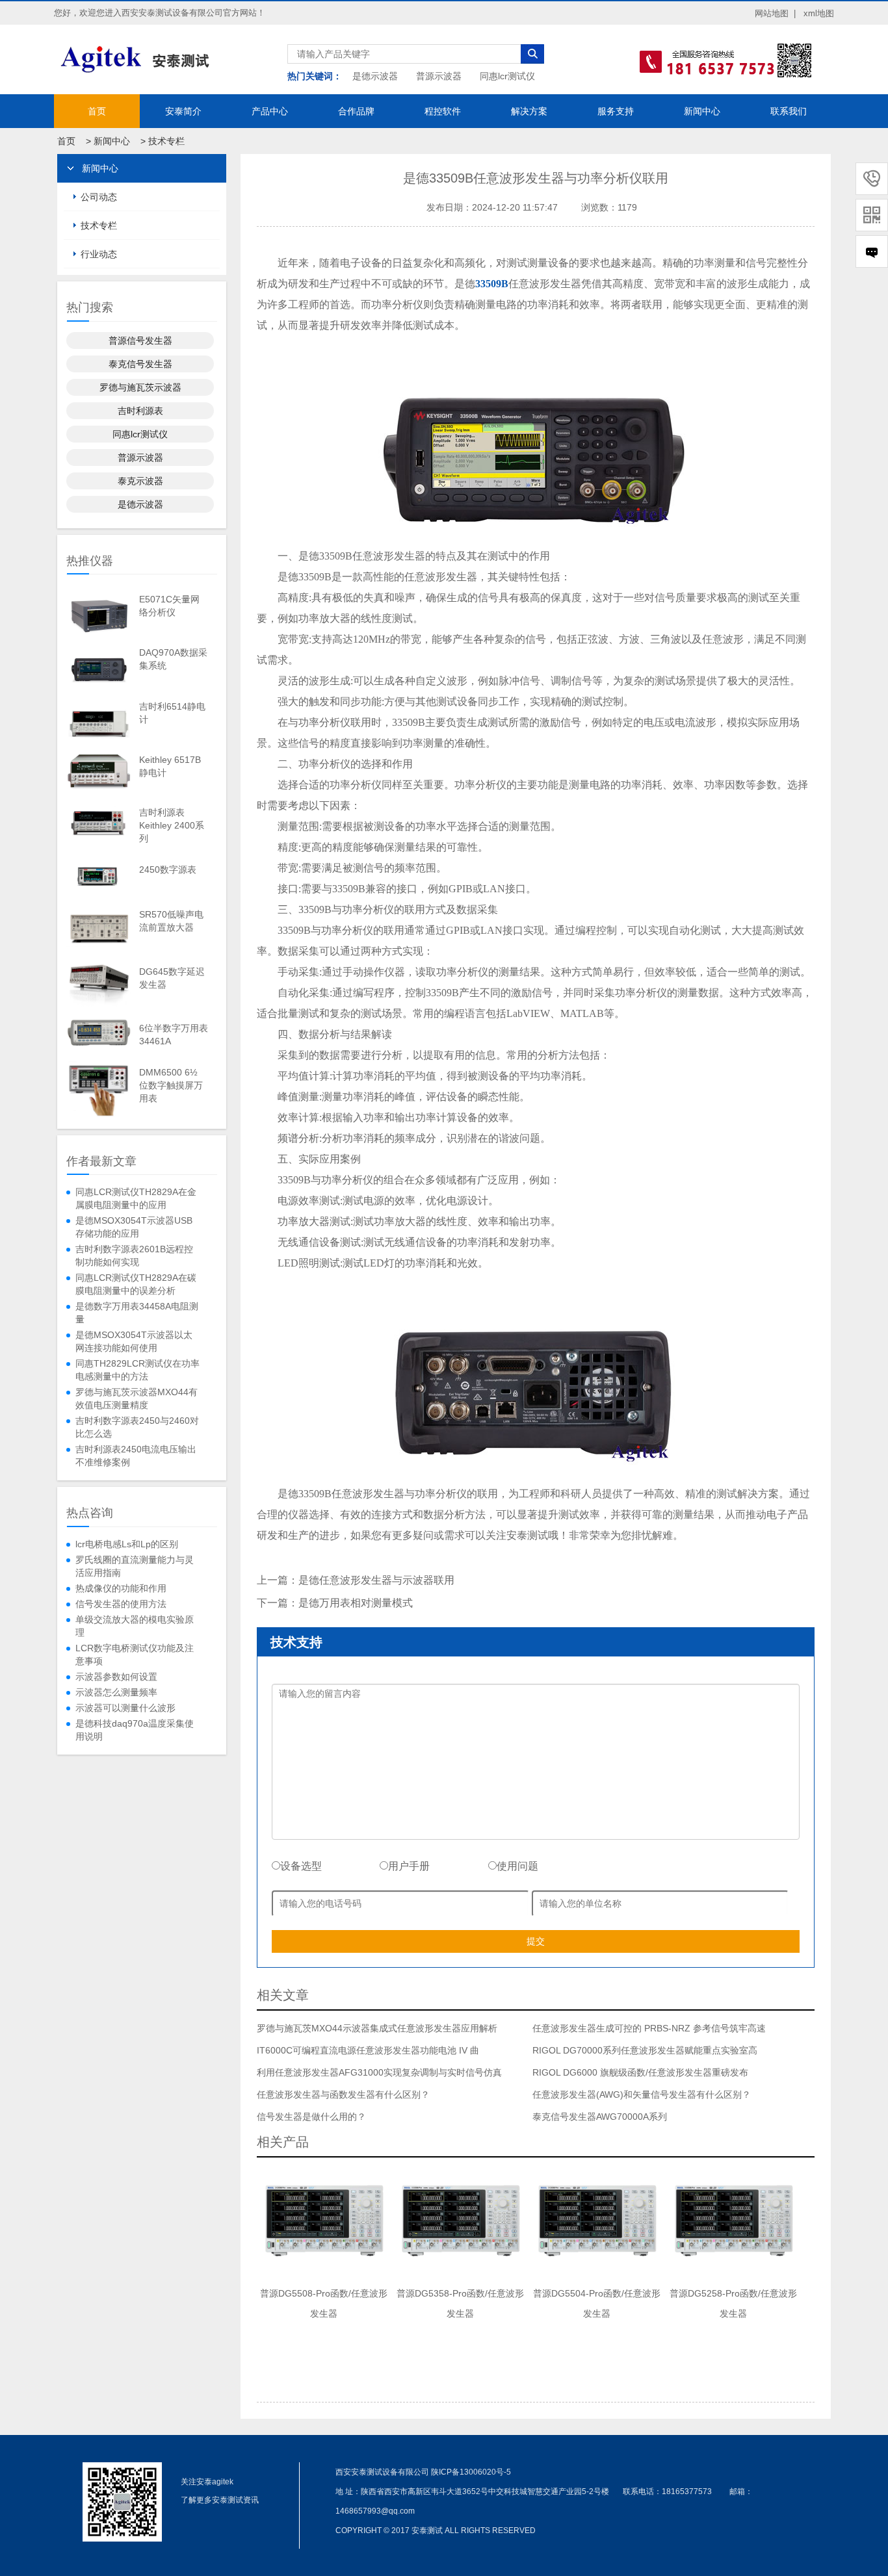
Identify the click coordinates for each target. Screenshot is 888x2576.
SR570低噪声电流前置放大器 (171, 921)
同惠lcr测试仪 (507, 76)
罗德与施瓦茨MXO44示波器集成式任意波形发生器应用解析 (377, 2028)
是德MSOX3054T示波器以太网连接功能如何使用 (134, 1341)
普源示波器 (439, 76)
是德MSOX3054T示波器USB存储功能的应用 (134, 1227)
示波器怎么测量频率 (116, 1692)
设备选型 (301, 1866)
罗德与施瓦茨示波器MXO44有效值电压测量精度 (137, 1398)
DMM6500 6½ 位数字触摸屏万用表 (171, 1085)
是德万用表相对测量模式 (356, 1603)
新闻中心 (702, 111)
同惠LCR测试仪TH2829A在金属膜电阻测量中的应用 (136, 1198)
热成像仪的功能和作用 (121, 1588)
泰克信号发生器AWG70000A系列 (600, 2117)
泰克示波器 (140, 481)
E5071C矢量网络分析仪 (169, 606)
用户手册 (409, 1866)
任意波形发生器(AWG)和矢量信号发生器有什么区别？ (642, 2094)
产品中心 (270, 111)
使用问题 (517, 1866)
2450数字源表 (168, 869)
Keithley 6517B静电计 (170, 766)
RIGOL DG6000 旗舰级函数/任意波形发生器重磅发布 (640, 2072)
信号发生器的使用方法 (121, 1604)
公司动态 (99, 197)
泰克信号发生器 (140, 364)
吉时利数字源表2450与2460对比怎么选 (137, 1427)
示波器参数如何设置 (116, 1677)
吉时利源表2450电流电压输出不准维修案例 (136, 1456)
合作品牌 (356, 111)
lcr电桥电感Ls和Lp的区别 (127, 1544)
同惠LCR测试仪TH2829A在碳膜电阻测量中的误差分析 (136, 1284)
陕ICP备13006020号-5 (471, 2472)
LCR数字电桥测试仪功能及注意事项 (135, 1655)
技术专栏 (166, 141)
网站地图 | (775, 13)
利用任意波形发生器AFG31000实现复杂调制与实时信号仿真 (379, 2072)
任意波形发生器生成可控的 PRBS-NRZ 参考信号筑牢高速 (649, 2028)
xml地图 (819, 13)
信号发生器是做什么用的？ (311, 2117)
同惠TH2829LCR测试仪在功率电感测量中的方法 (137, 1370)
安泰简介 (183, 111)
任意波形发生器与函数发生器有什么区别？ (343, 2094)
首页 (97, 111)
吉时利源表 (140, 411)
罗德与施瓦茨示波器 (140, 387)
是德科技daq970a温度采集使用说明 (135, 1730)
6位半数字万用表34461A (174, 1035)
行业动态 (99, 254)
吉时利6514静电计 (172, 713)
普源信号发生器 (140, 341)
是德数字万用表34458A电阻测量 (137, 1313)
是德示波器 (375, 76)
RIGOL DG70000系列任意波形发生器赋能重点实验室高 (645, 2050)
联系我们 (789, 111)
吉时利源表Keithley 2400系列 (172, 825)
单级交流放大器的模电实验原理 (135, 1626)
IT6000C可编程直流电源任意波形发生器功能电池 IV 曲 (368, 2050)
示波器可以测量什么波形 (125, 1708)
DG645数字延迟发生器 (172, 978)
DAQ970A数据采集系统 (173, 659)
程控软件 (443, 111)
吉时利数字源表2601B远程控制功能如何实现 (134, 1256)
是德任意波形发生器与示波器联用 (376, 1580)
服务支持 (616, 111)
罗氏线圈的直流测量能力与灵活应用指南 (135, 1566)
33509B (492, 284)
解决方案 (529, 111)
